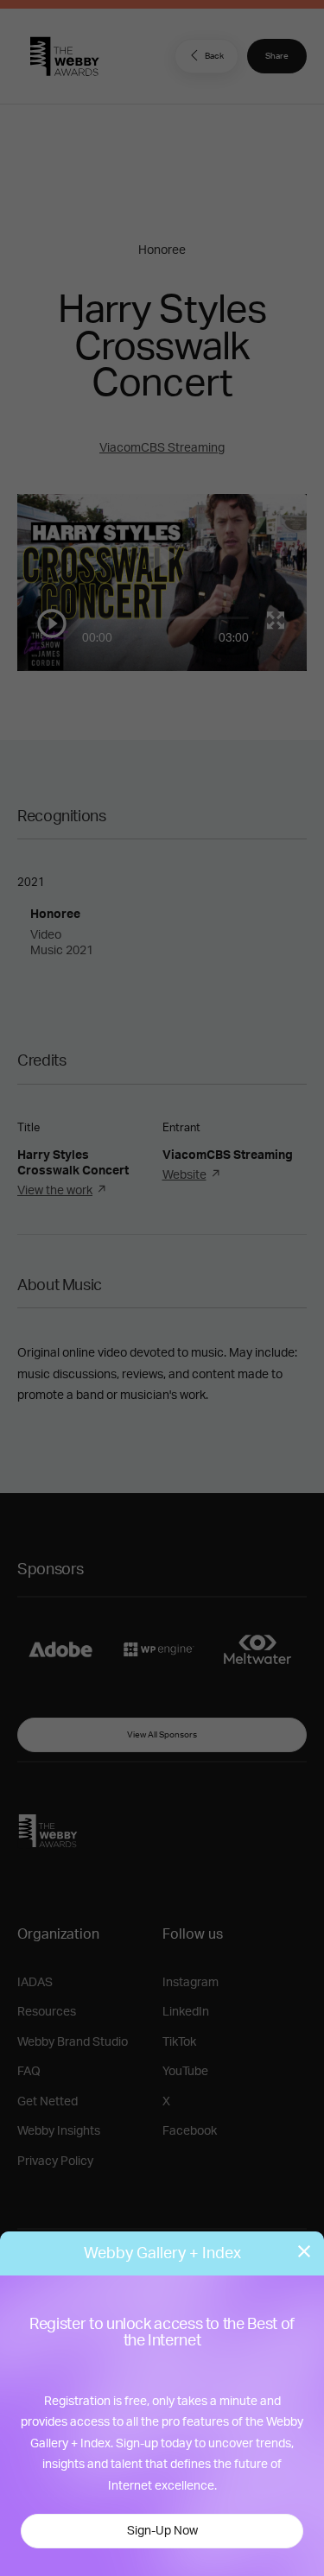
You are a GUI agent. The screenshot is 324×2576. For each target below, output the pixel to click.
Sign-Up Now (162, 2531)
